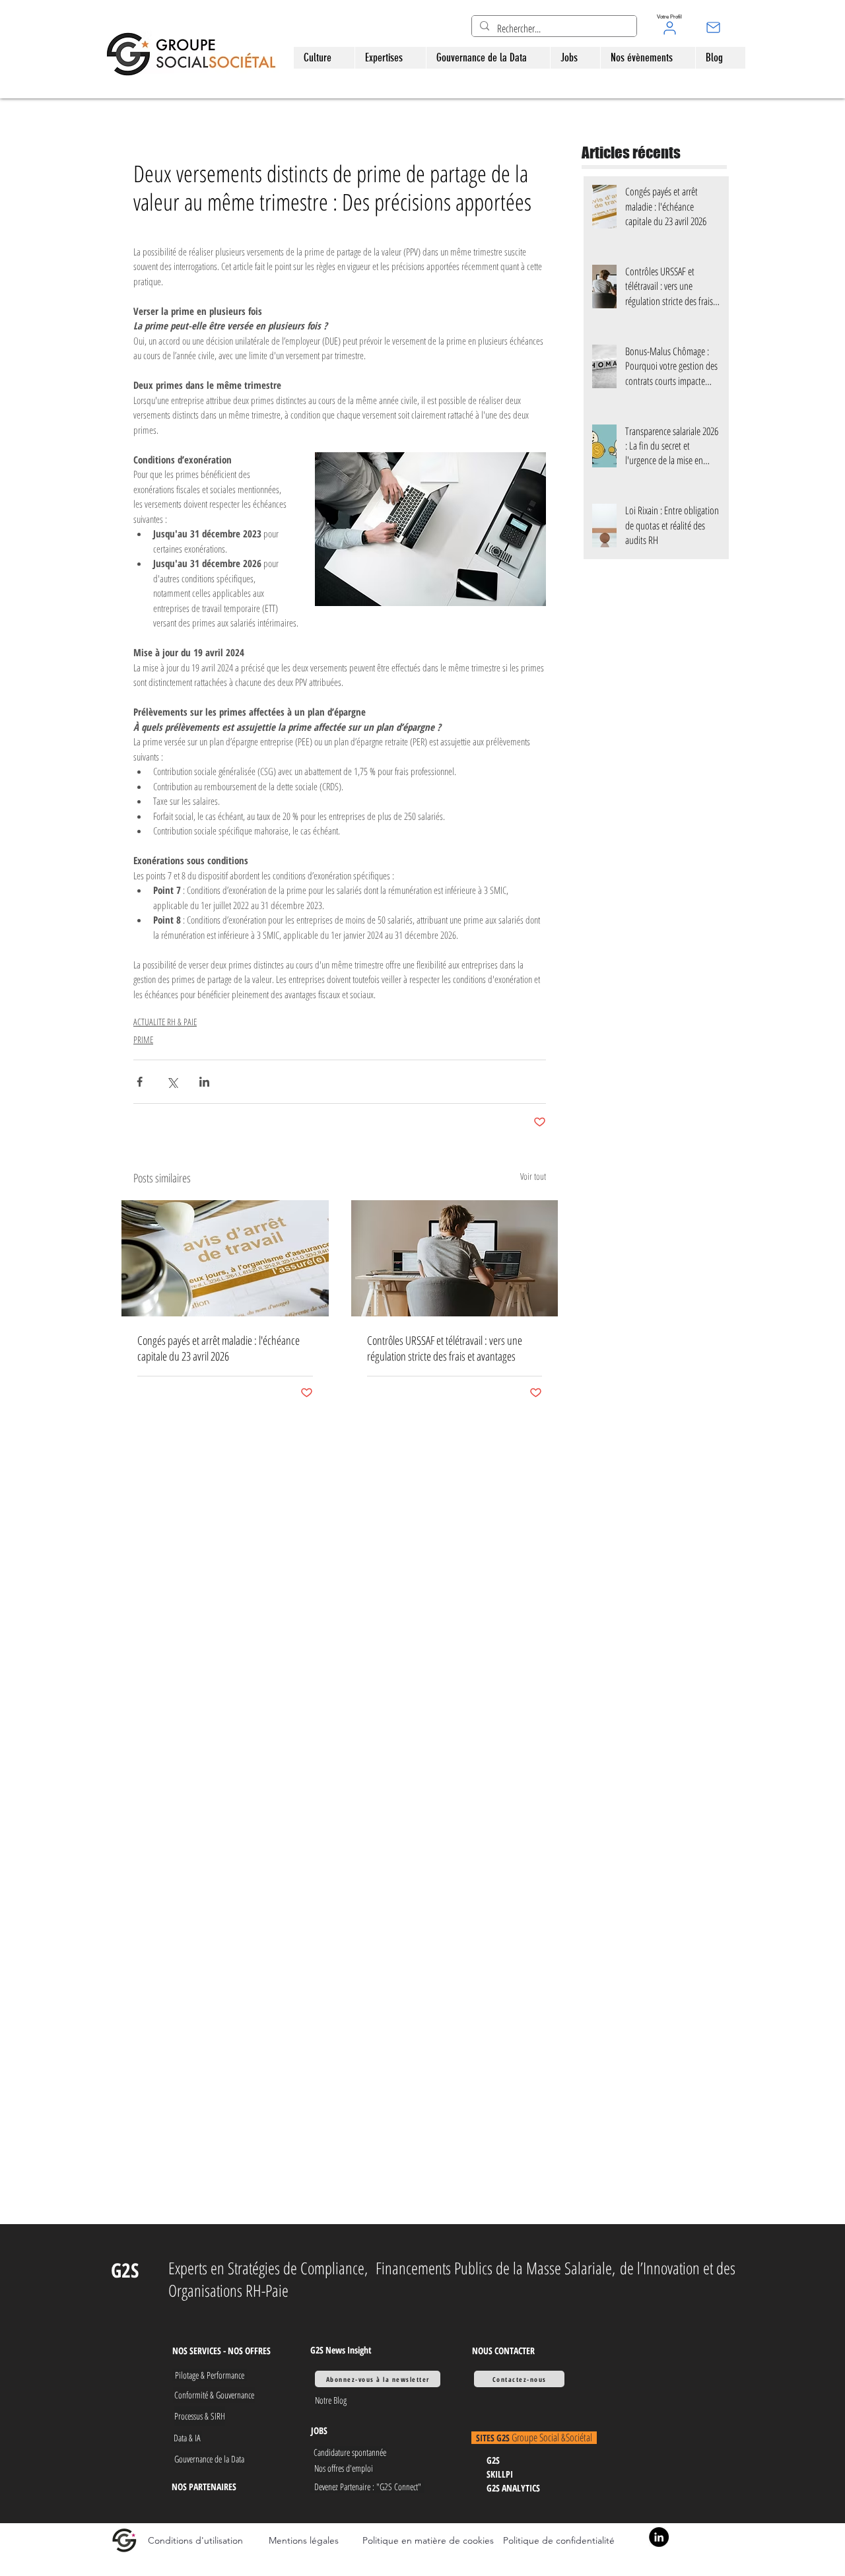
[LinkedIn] (659, 2537)
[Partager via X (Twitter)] (172, 1082)
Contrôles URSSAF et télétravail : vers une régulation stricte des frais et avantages (445, 1348)
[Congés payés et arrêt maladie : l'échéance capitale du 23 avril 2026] (225, 1258)
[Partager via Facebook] (140, 1082)
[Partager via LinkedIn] (204, 1082)
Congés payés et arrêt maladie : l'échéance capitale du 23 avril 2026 (219, 1348)
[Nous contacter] (713, 27)
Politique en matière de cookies (429, 2540)
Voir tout (533, 1176)
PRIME (143, 1039)
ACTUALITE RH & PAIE (165, 1022)
